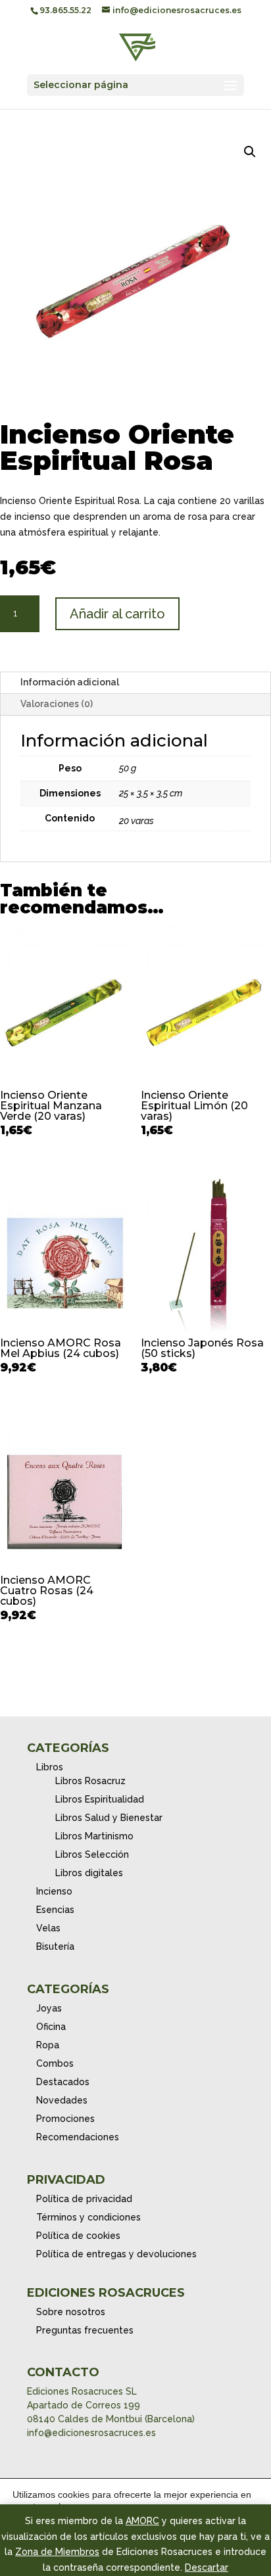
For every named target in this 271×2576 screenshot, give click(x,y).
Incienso (54, 1891)
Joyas (49, 2008)
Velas (48, 1928)
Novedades (62, 2100)
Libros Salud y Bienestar (109, 1818)
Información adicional (70, 682)
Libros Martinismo (94, 1836)
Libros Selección (92, 1854)
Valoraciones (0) (57, 704)
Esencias (55, 1910)
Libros (50, 1767)
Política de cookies (78, 2236)
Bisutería (55, 1946)
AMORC (142, 2521)
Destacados (63, 2082)
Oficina (51, 2027)
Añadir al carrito (117, 614)
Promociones (65, 2119)
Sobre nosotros (71, 2312)
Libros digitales (89, 1873)
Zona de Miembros (57, 2552)
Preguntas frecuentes (85, 2330)
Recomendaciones (78, 2137)
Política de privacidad (84, 2199)
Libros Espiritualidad (100, 1799)
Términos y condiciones (88, 2217)
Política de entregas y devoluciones (116, 2254)
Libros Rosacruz (90, 1781)
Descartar (207, 2567)
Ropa (48, 2045)
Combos (55, 2063)
